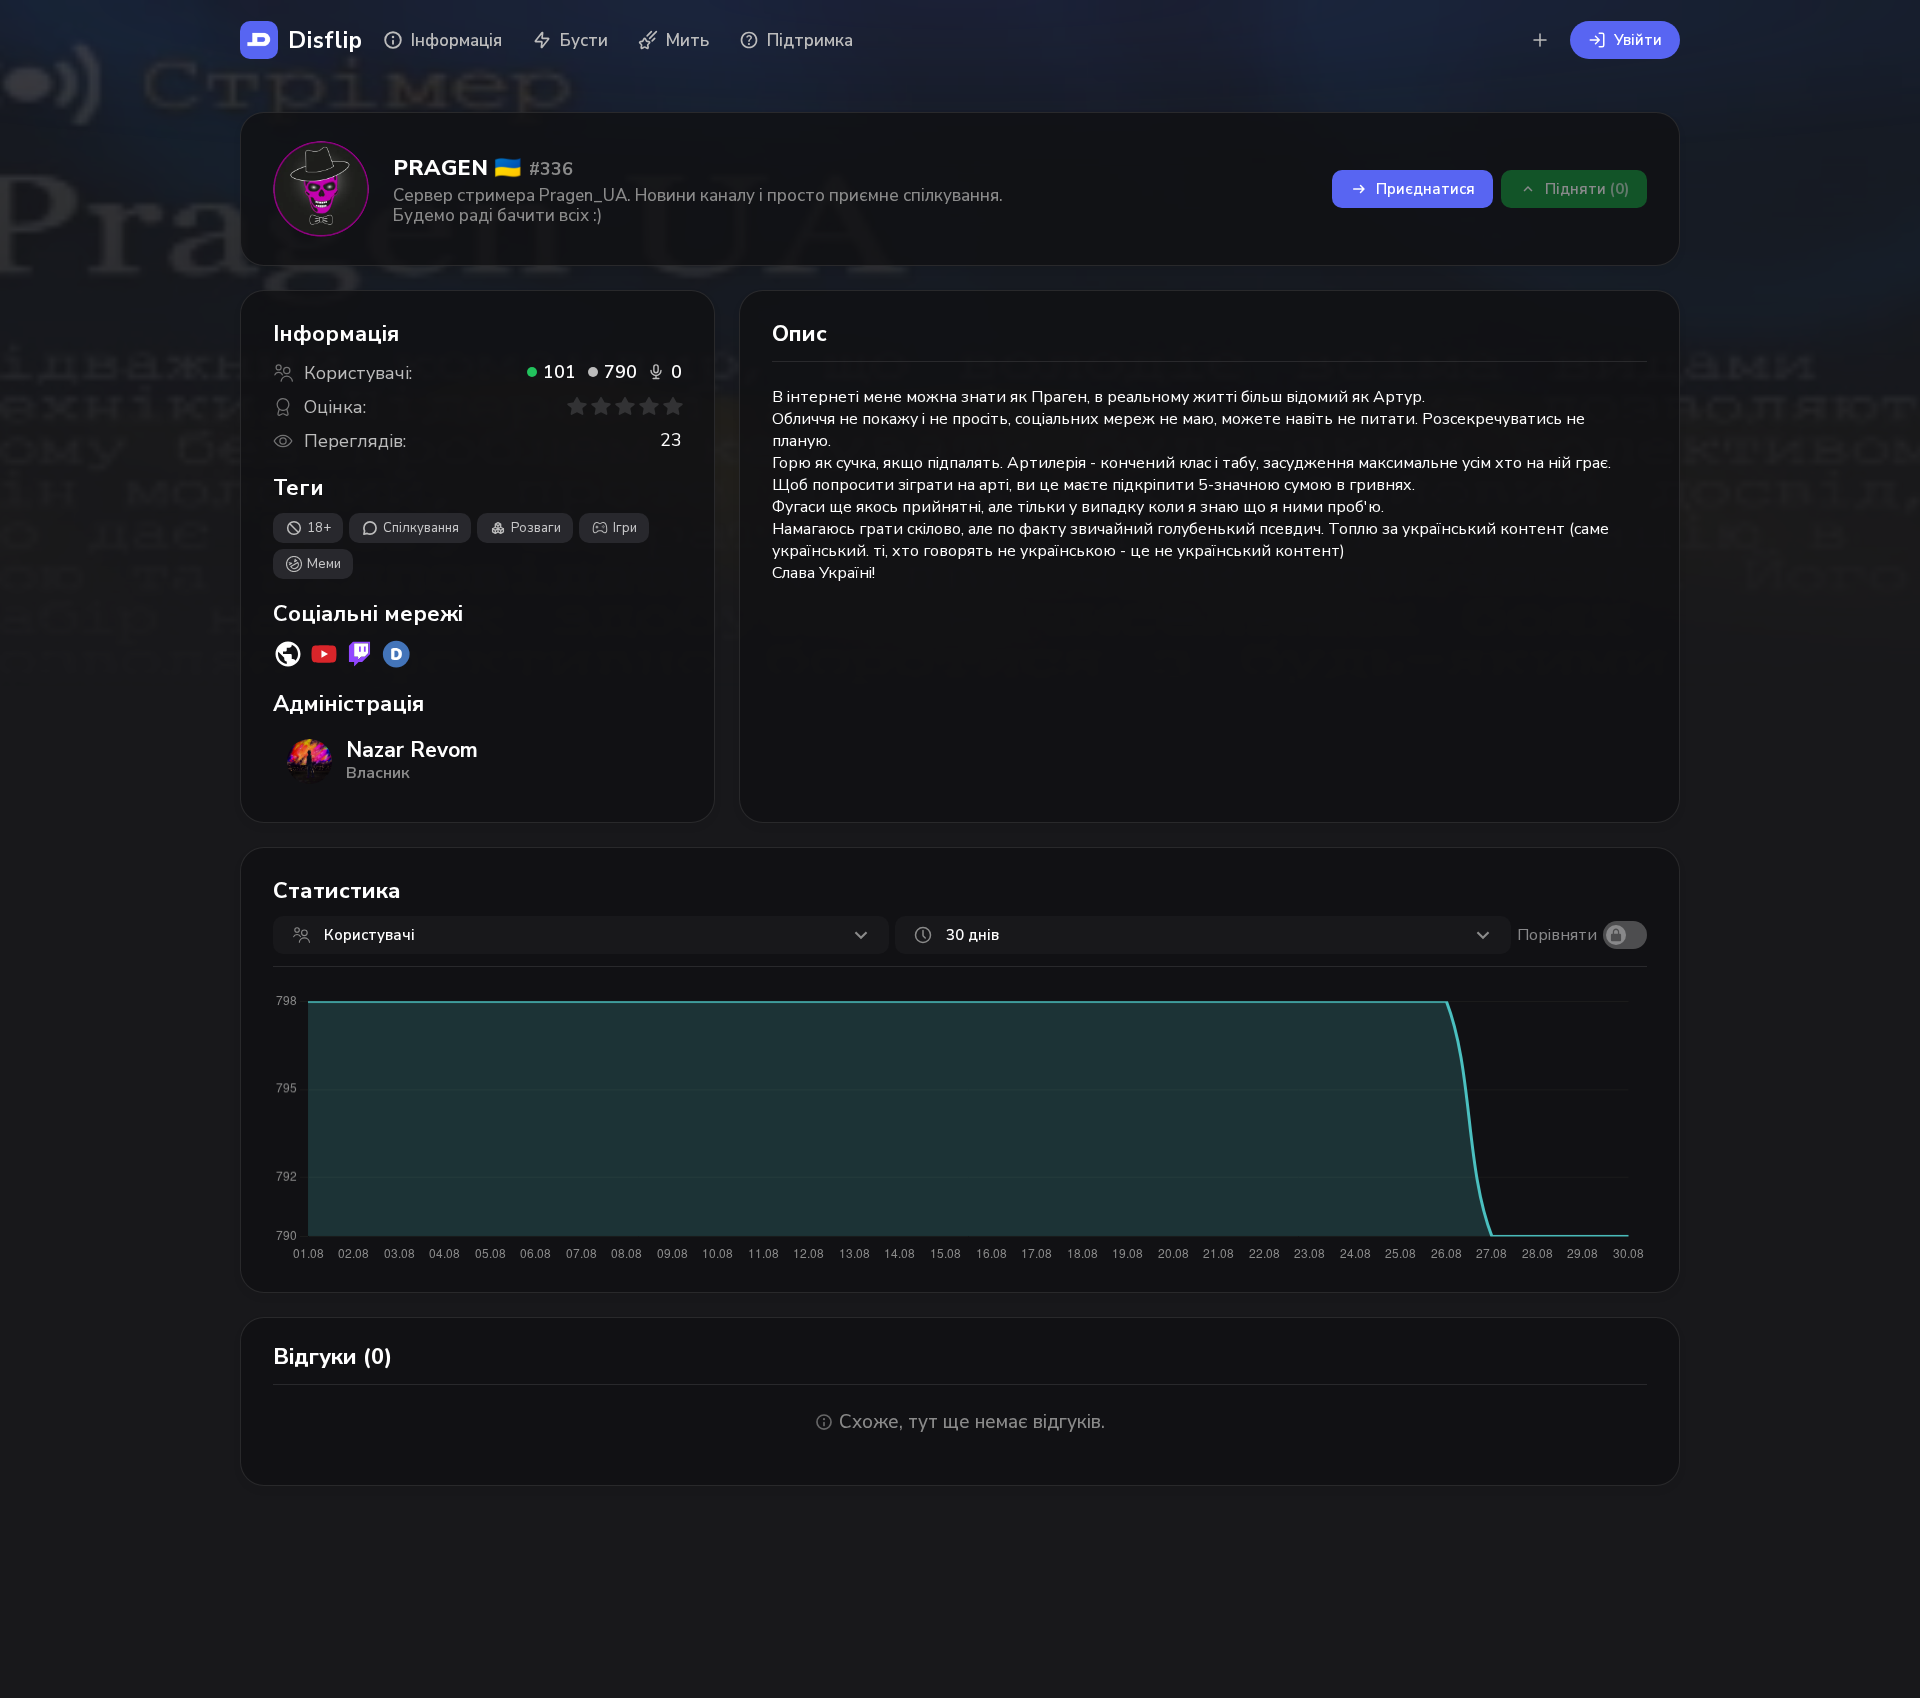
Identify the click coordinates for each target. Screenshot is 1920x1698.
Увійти (1638, 40)
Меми (324, 564)
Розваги (536, 528)
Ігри (625, 528)
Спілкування (421, 528)
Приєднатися (1425, 189)
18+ (319, 528)
